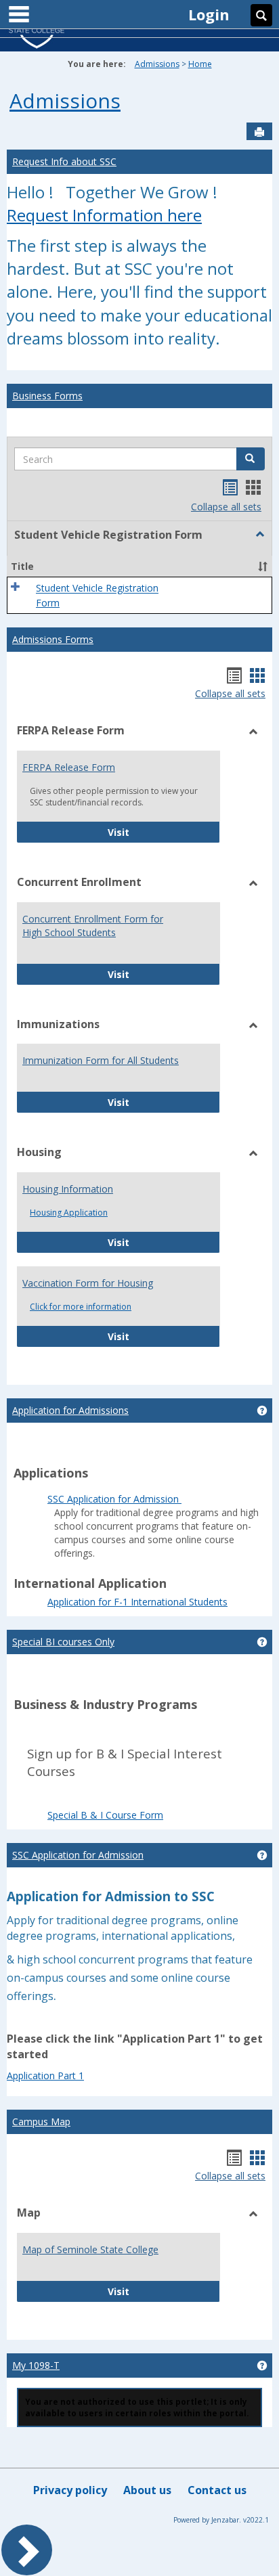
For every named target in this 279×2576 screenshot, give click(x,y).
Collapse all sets (226, 507)
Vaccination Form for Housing (88, 1283)
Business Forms (47, 396)
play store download (204, 1490)
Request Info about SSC (64, 161)
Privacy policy (70, 2490)
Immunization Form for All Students (101, 1060)
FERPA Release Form (69, 767)
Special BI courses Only (63, 1642)
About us (147, 2490)
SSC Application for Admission (114, 1499)
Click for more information (81, 1307)
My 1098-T (36, 2365)
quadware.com (60, 1490)
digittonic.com (126, 1490)
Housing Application (69, 1213)
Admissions (157, 64)
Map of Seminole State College (90, 2249)
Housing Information (68, 1189)
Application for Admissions (70, 1410)
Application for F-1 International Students (137, 1602)
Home (200, 64)
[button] (251, 459)
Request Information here (104, 215)
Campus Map (41, 2122)
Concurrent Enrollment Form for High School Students (93, 926)
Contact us (217, 2490)
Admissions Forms (53, 639)
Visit (164, 832)
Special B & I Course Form (105, 1815)
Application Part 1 (45, 2075)
